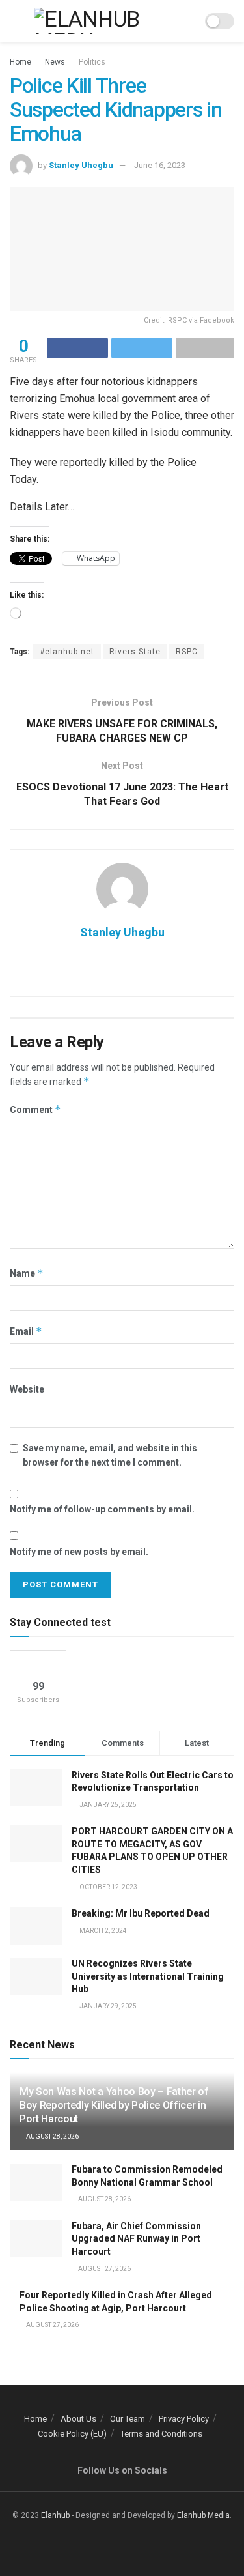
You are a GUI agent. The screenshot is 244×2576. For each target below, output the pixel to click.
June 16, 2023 (160, 165)
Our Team (128, 2419)
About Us (78, 2419)
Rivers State (135, 652)
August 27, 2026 (104, 2269)
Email (26, 1331)
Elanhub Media (203, 2515)
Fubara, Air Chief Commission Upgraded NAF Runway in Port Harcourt (136, 2239)
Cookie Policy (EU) (72, 2434)
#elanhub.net (67, 652)
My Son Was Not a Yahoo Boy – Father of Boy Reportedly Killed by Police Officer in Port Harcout (114, 2105)
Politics (92, 62)
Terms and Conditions (161, 2434)
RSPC (187, 652)
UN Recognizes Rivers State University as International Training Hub (148, 1976)
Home (20, 62)
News (55, 62)
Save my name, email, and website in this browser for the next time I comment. (110, 1455)
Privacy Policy (184, 2419)
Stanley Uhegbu (81, 165)
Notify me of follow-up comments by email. (102, 1509)
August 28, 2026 (52, 2136)
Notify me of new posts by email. (79, 1552)
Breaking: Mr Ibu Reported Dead (141, 1913)
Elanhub (55, 2515)
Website (27, 1389)
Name (27, 1273)
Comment (35, 1109)
